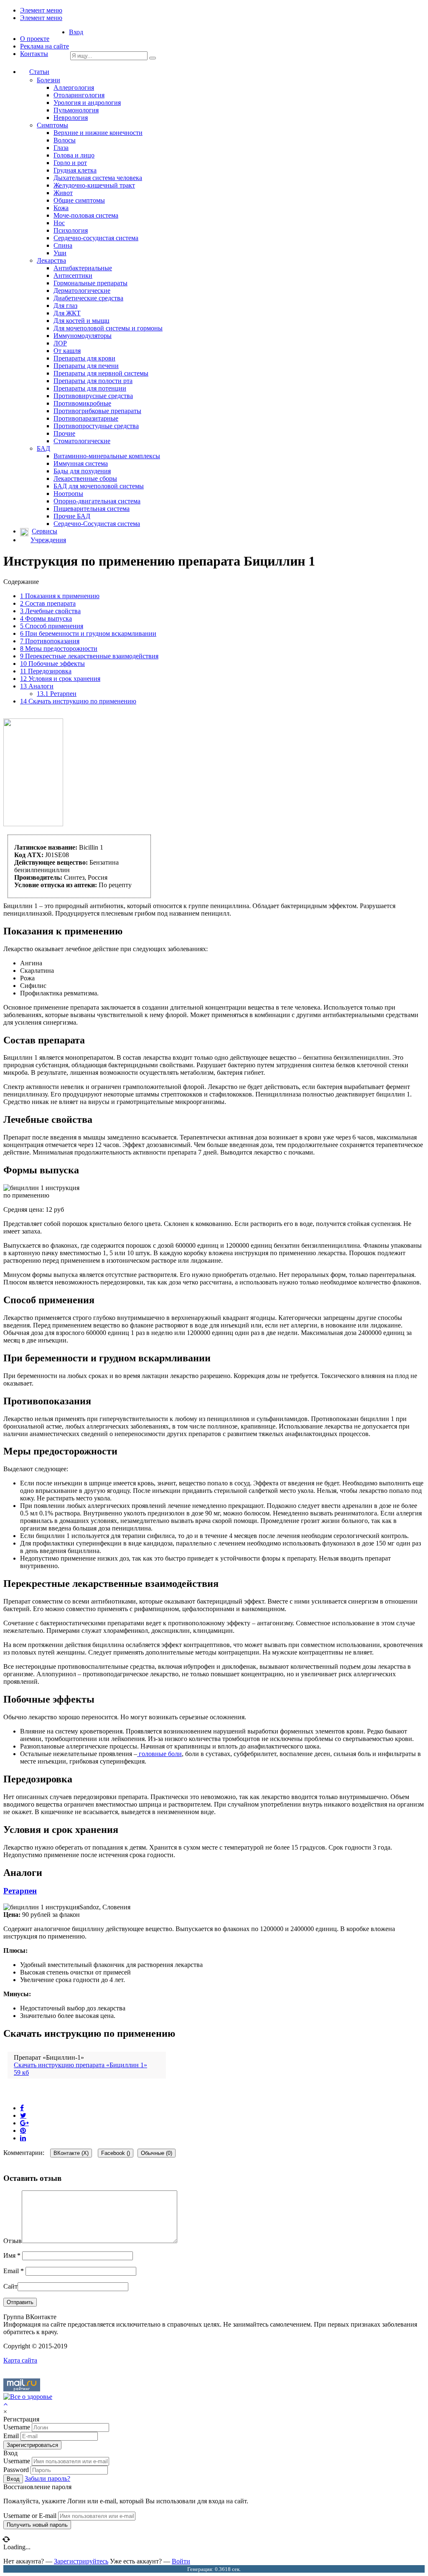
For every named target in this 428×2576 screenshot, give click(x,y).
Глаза (61, 148)
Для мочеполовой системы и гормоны (108, 328)
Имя (12, 2255)
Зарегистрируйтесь (81, 2561)
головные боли (159, 1754)
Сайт (10, 2286)
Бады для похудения (82, 471)
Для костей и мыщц (82, 321)
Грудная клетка (75, 170)
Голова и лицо (74, 155)
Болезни (48, 80)
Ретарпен (57, 694)
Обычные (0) (157, 2153)
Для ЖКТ (67, 313)
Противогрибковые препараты (97, 411)
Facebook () (116, 2153)
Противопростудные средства (96, 426)
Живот (63, 193)
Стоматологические (82, 441)
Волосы (65, 140)
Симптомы (52, 125)
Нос (59, 223)
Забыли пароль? (47, 2478)
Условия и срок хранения (60, 679)
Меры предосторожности (59, 648)
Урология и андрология (87, 103)
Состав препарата (48, 603)
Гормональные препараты (90, 283)
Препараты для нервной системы (101, 373)
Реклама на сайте (45, 46)
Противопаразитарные (86, 418)
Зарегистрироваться (32, 2445)
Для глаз (65, 306)
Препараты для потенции (90, 388)
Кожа (61, 208)
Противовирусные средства (93, 396)
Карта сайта (20, 2360)
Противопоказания (50, 641)
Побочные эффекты (52, 664)
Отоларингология (79, 95)
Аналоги (37, 686)
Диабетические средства (88, 298)
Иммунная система (81, 463)
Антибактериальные (83, 268)
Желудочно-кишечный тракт (94, 185)
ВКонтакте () (71, 2153)
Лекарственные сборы (85, 478)
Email (14, 2271)
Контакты (34, 54)
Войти (181, 2561)
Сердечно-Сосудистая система (97, 524)
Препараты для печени (86, 366)
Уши (60, 253)
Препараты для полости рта (93, 381)
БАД (43, 448)
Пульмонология (76, 110)
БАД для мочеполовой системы (99, 486)
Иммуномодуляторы (83, 336)
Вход (76, 32)
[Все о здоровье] (28, 2397)
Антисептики (73, 275)
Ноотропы (68, 494)
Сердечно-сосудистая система (96, 238)
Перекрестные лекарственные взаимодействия (89, 656)
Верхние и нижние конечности (98, 133)
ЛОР (60, 343)
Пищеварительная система (92, 509)
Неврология (71, 118)
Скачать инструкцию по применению (78, 701)
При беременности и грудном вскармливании (88, 633)
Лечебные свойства (50, 611)
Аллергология (74, 88)
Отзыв (13, 2241)
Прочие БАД (72, 516)
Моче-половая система (86, 215)
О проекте (35, 39)
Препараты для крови (84, 358)
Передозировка (46, 671)
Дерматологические (82, 291)
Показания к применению (60, 596)
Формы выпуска (46, 618)
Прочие (64, 433)
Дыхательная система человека (98, 178)
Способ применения (52, 626)
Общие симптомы (79, 200)
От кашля (67, 351)
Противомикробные (82, 403)
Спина (63, 245)
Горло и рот (70, 163)
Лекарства (51, 260)
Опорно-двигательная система (97, 501)
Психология (71, 230)
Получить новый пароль (37, 2525)
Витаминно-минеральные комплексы (107, 456)
